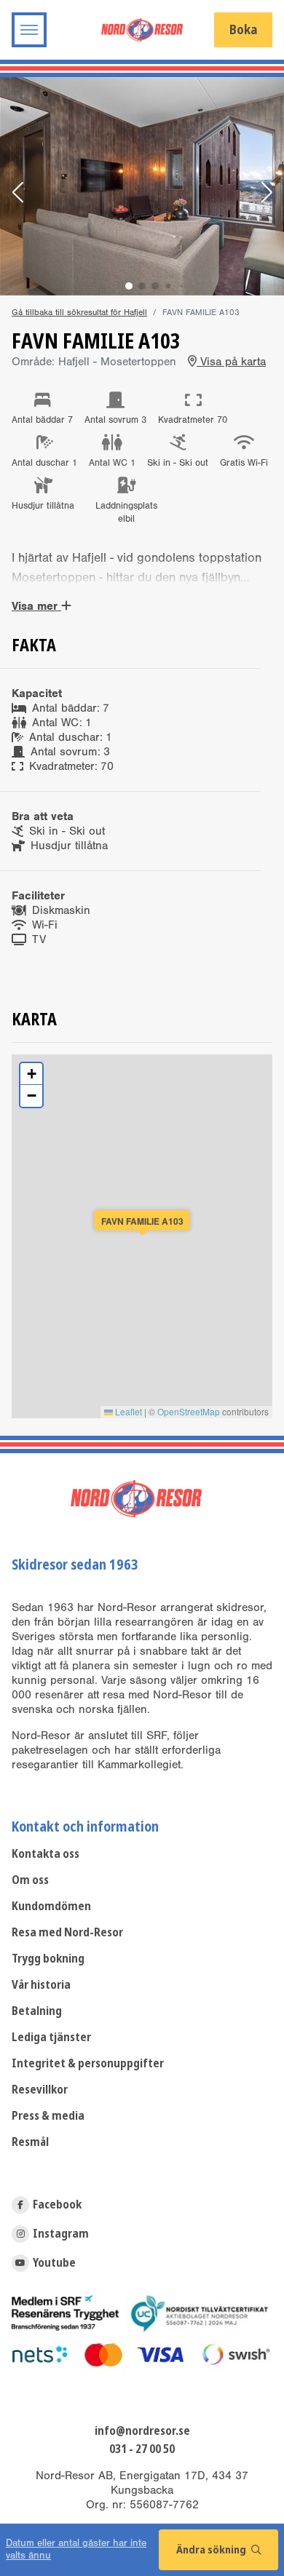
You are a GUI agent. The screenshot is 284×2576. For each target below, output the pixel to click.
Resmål (30, 2142)
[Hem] (142, 29)
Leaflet (127, 1411)
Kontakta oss (46, 1854)
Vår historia (41, 1985)
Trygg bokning (48, 1959)
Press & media (48, 2116)
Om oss (30, 1880)
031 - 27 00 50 (142, 2449)
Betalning (37, 2011)
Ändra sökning (212, 2550)
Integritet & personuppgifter (88, 2063)
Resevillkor (40, 2090)
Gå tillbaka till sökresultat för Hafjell (79, 312)
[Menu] (29, 30)
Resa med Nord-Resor (67, 1932)
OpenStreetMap (189, 1411)
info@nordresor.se (142, 2431)
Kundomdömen (51, 1906)
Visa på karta (231, 362)
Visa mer (36, 606)
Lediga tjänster (51, 2037)
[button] (17, 194)
